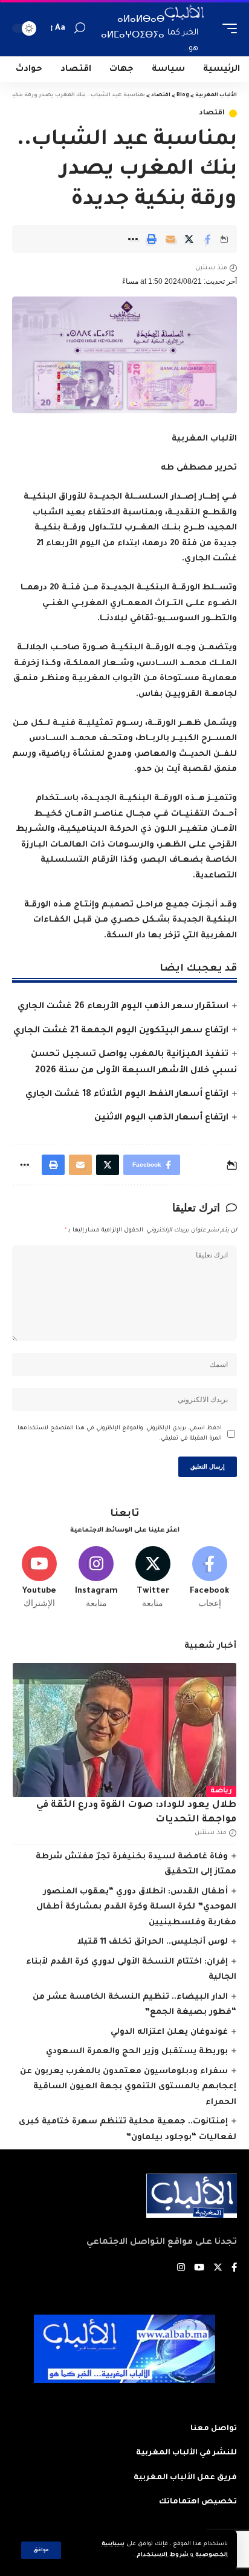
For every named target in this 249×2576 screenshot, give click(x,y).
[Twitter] (153, 1578)
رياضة (221, 1791)
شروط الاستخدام (162, 2555)
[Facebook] (209, 1578)
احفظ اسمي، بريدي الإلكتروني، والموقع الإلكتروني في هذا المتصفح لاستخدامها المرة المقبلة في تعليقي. (120, 1434)
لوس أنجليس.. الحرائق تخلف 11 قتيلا (153, 1942)
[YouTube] (199, 2269)
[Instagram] (96, 1578)
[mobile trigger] (227, 28)
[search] (80, 28)
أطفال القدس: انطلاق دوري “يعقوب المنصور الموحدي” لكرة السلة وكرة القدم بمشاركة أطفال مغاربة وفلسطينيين (136, 1907)
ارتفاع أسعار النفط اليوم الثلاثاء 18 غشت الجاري (127, 1095)
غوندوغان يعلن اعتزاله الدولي (169, 2032)
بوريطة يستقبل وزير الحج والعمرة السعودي (137, 2052)
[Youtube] (40, 1578)
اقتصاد (212, 113)
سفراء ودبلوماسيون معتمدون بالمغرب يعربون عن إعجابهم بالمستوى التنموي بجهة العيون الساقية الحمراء (128, 2087)
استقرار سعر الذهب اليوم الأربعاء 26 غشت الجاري (123, 1007)
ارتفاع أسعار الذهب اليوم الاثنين (161, 1118)
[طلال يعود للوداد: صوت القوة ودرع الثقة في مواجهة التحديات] (124, 1730)
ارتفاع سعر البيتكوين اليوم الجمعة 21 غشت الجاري (121, 1031)
